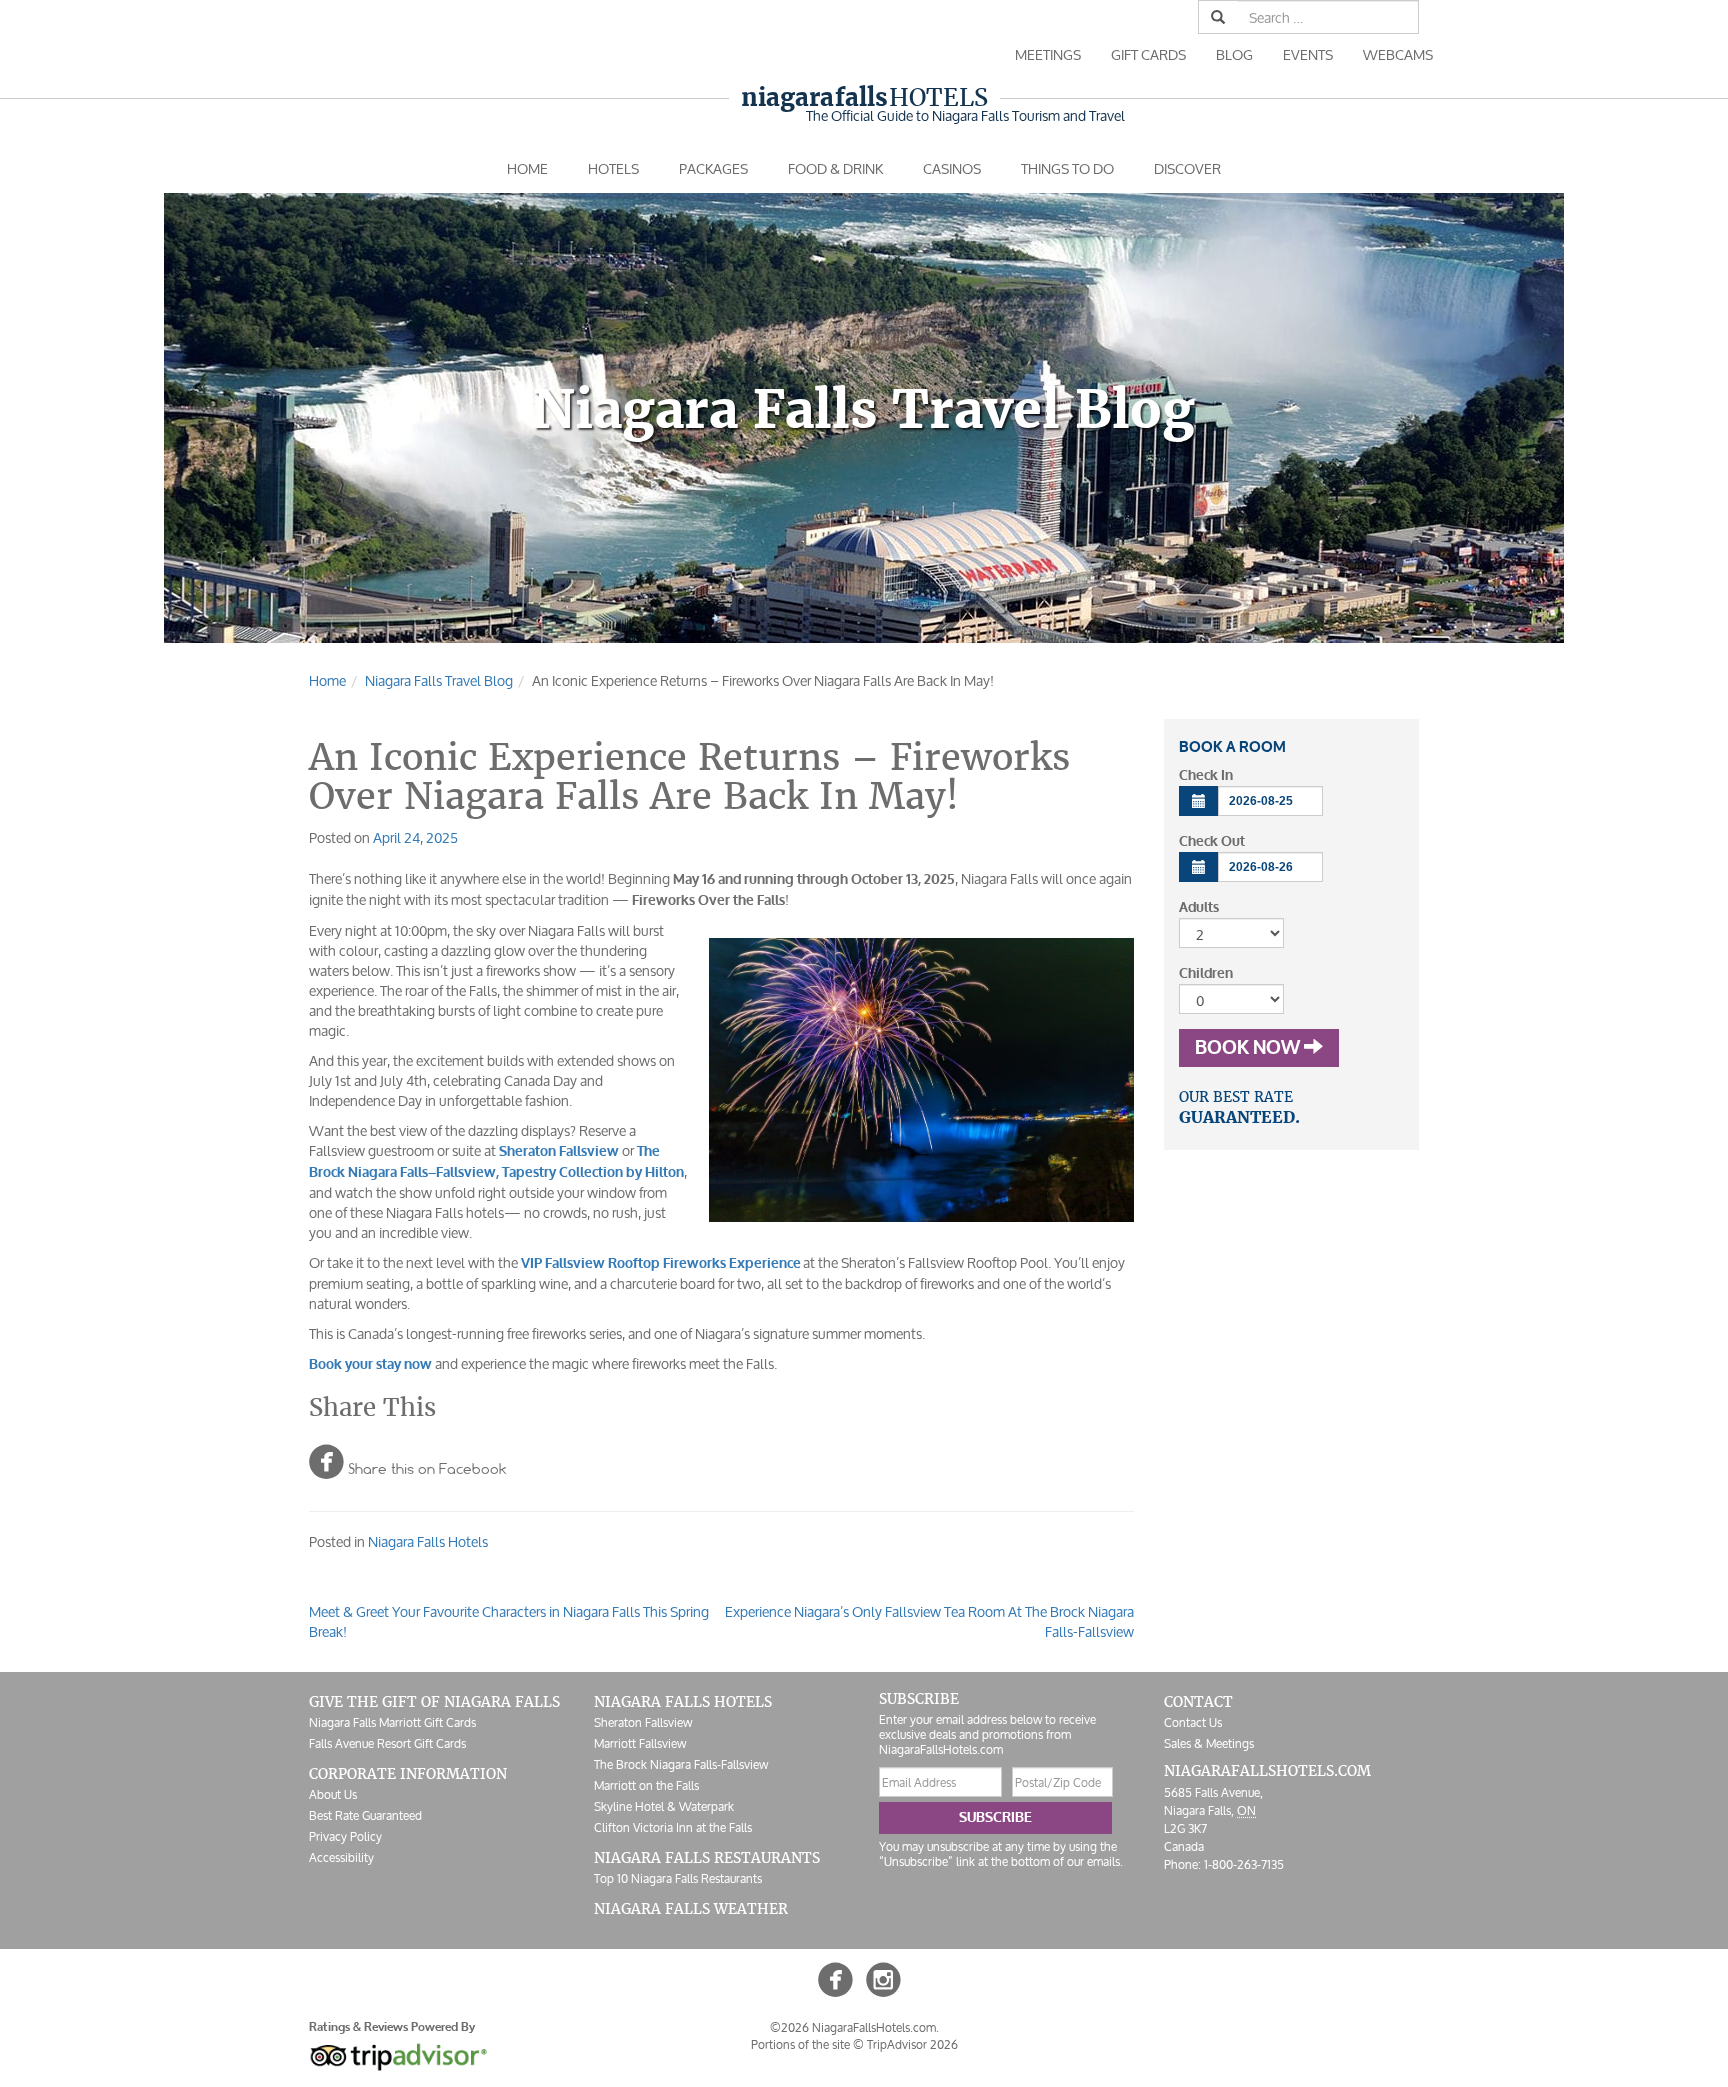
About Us (333, 1794)
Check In (1206, 775)
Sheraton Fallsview (643, 1722)
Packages (713, 168)
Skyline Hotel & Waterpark (664, 1806)
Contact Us (1193, 1722)
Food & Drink (835, 168)
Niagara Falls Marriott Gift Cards (392, 1722)
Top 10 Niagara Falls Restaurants (678, 1878)
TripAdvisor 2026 (912, 2044)
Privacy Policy (345, 1836)
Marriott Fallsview (640, 1743)
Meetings (1048, 54)
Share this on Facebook (407, 1461)
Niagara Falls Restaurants (707, 1858)
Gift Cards (1148, 54)
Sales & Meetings (1209, 1743)
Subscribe (995, 1817)
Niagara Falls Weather (691, 1909)
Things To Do (1067, 168)
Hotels (864, 97)
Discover (1187, 168)
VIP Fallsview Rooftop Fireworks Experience (661, 1263)
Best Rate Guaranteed (365, 1815)
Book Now (1249, 1048)
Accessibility (341, 1857)
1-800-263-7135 (1244, 1864)
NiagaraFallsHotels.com (1267, 1771)
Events (1308, 54)
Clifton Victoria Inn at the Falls (673, 1827)
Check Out (1212, 841)
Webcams (1398, 54)
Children (1206, 973)
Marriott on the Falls (646, 1785)
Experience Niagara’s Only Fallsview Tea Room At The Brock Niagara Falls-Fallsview (929, 1621)
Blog (1234, 54)
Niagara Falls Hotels (428, 1541)
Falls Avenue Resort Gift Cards (387, 1743)
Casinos (952, 168)
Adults (1199, 907)
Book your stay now (370, 1364)
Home (527, 168)
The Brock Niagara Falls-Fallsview (681, 1764)
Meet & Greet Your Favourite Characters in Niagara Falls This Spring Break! (509, 1621)
